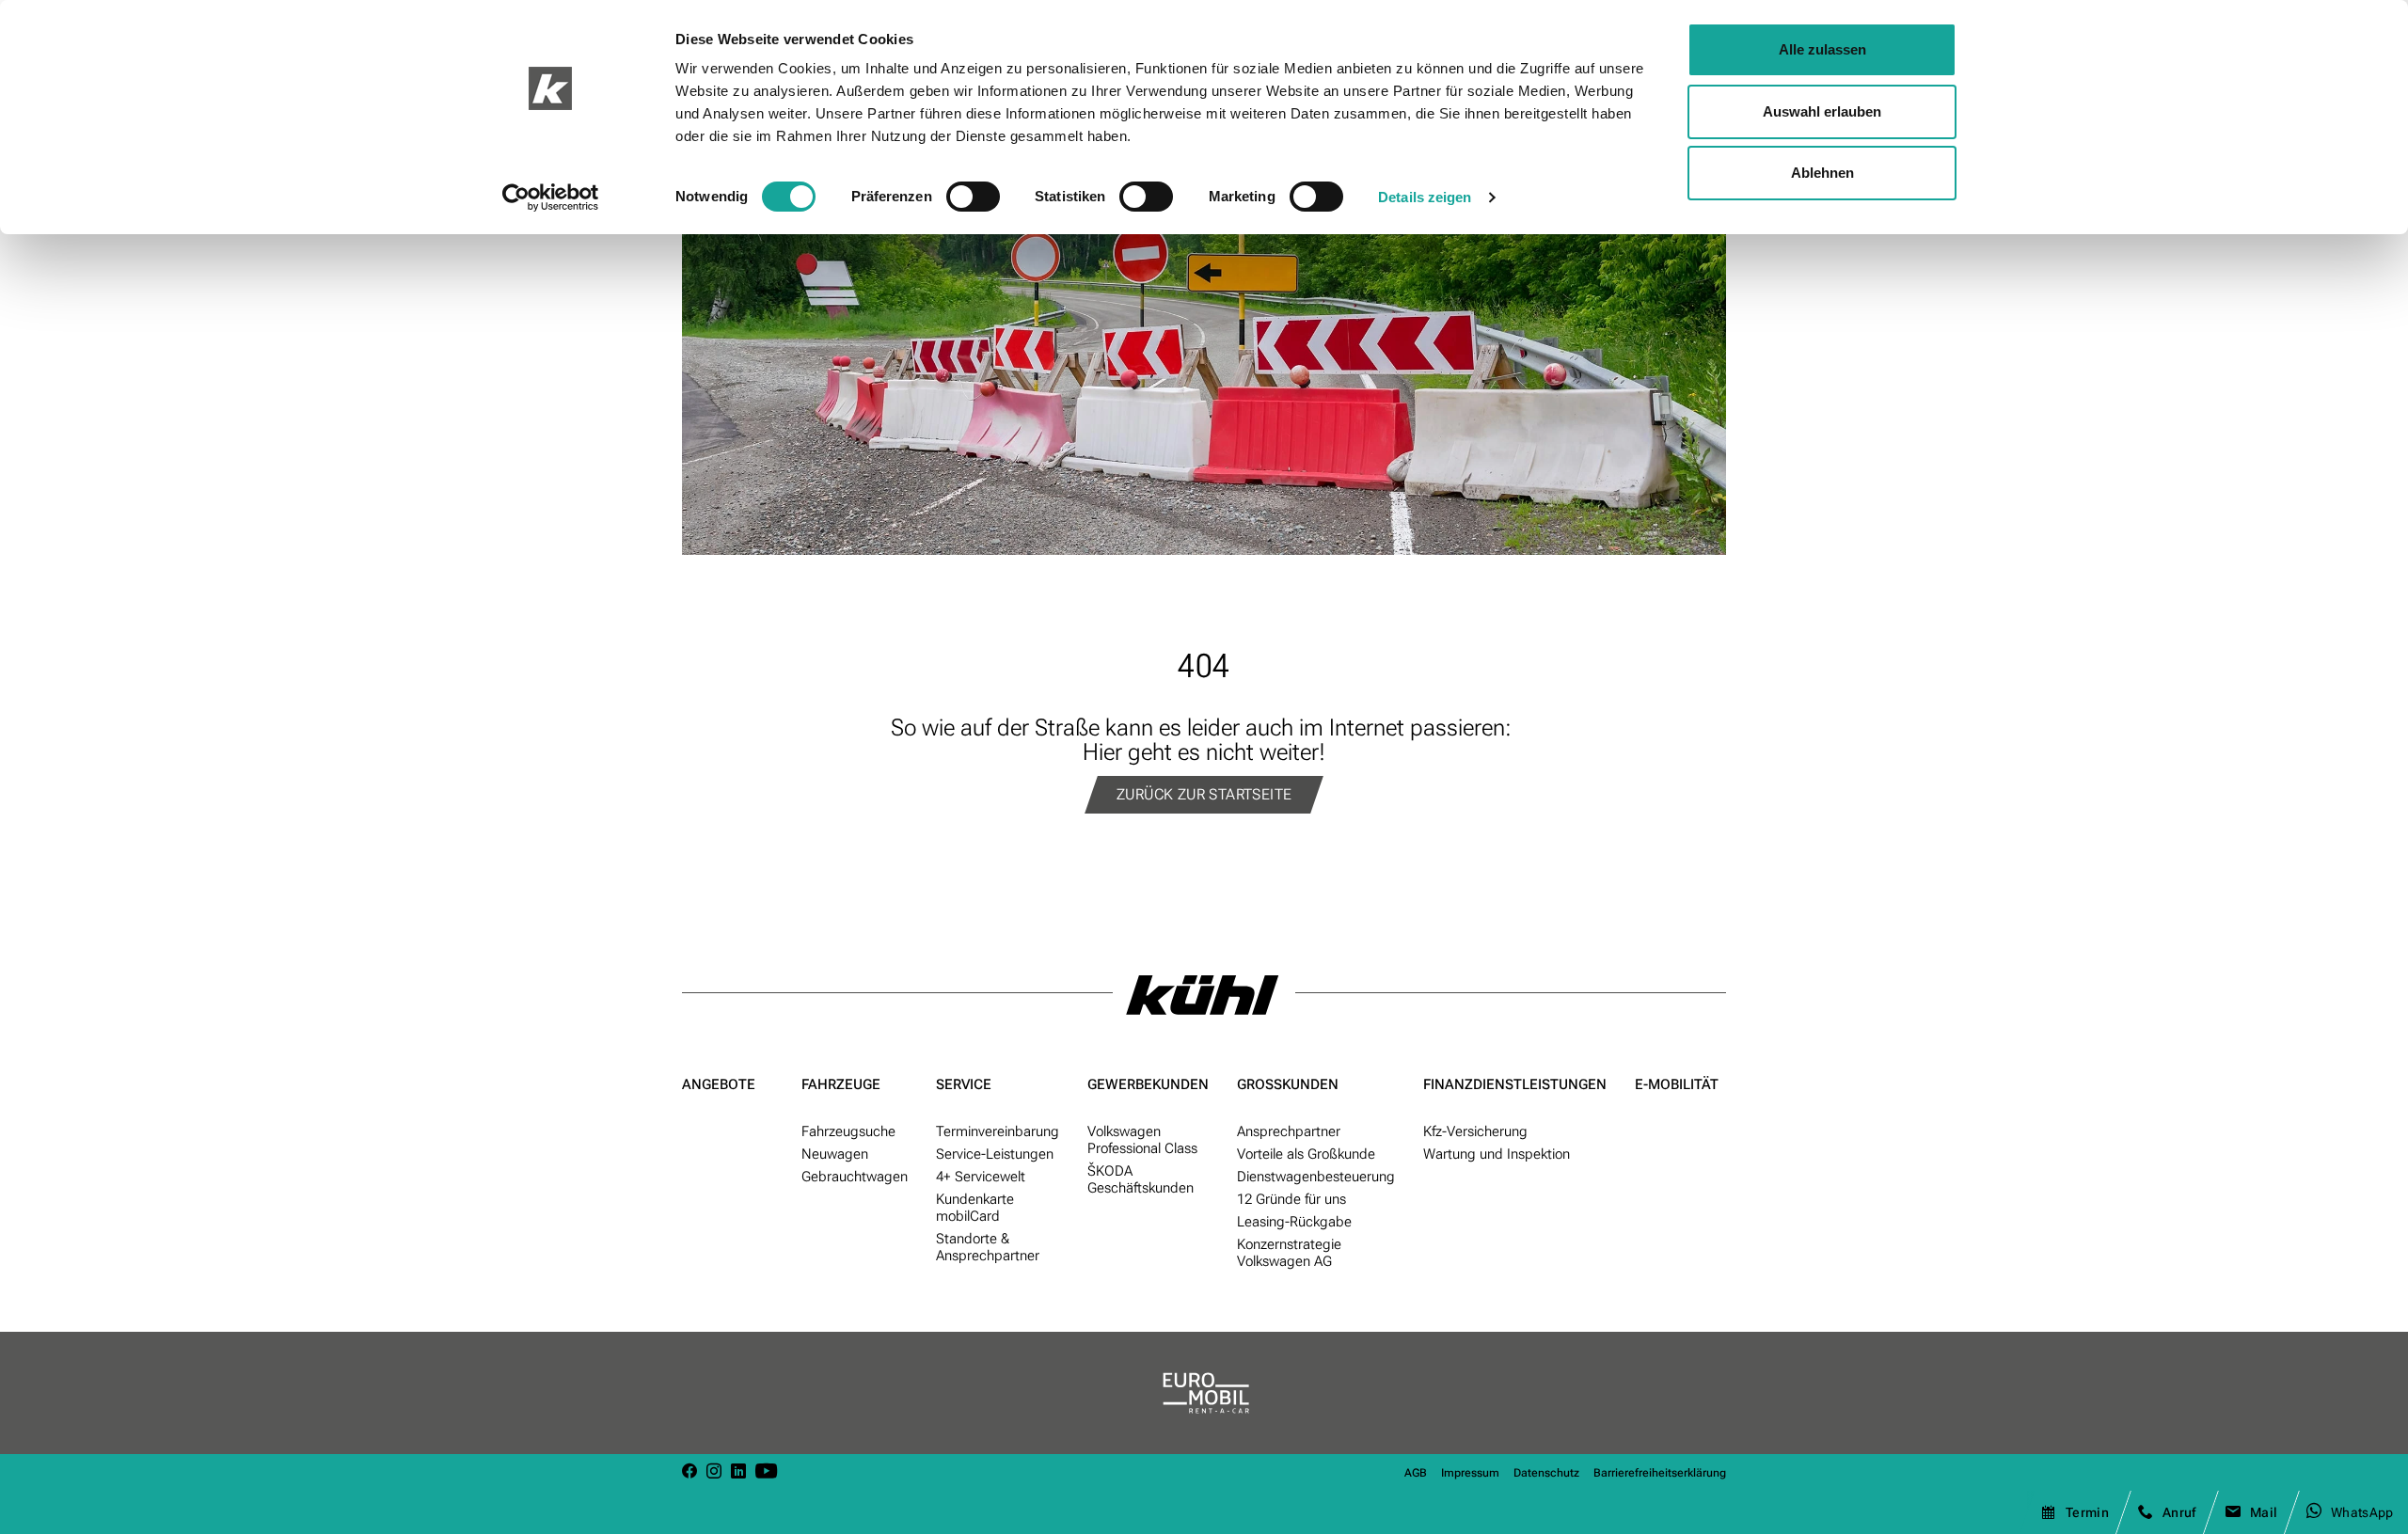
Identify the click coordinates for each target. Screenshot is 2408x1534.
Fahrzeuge (841, 1084)
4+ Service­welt (981, 1177)
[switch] (973, 197)
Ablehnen (1822, 173)
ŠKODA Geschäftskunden (1141, 1179)
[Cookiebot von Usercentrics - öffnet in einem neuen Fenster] (551, 198)
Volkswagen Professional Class (1142, 1140)
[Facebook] (689, 1472)
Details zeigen (1425, 197)
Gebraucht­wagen (855, 1177)
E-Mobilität (1677, 1084)
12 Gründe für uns (1291, 1199)
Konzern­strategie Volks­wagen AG (1289, 1253)
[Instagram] (714, 1472)
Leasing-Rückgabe (1294, 1222)
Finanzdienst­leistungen (1515, 1084)
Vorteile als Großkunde (1306, 1154)
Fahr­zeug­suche (848, 1131)
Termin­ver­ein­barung (998, 1131)
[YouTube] (766, 1472)
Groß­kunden (1288, 1084)
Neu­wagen (835, 1154)
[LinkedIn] (738, 1472)
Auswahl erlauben (1822, 111)
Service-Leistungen (995, 1154)
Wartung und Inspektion (1497, 1154)
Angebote (719, 1084)
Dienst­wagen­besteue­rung (1316, 1177)
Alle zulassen (1822, 49)
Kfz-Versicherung (1475, 1131)
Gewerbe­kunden (1148, 1084)
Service (964, 1084)
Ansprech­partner (1289, 1131)
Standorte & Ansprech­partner (988, 1247)
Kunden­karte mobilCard (975, 1208)
